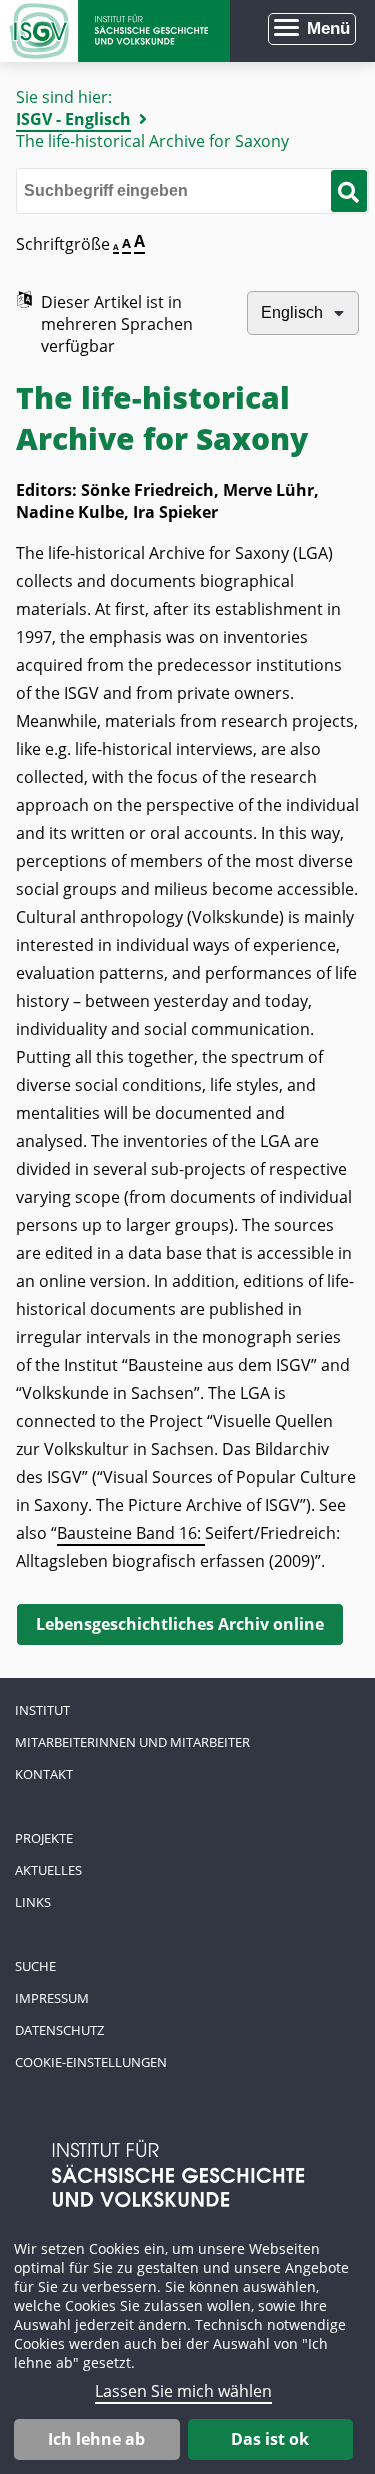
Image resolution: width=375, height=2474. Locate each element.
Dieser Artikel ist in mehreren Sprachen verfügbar (117, 324)
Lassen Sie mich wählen (183, 2391)
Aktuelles (48, 1870)
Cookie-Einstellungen (91, 2062)
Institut (42, 1710)
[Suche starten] (348, 191)
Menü (328, 28)
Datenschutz (59, 2030)
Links (33, 1902)
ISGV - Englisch (73, 119)
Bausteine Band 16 (127, 1533)
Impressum (52, 1998)
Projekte (44, 1838)
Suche (35, 1966)
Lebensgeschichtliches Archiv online (180, 1624)
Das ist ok (270, 2439)
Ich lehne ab (96, 2439)
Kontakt (44, 1774)
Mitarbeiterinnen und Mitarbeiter (132, 1742)
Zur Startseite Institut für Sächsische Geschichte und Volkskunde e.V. (115, 31)
